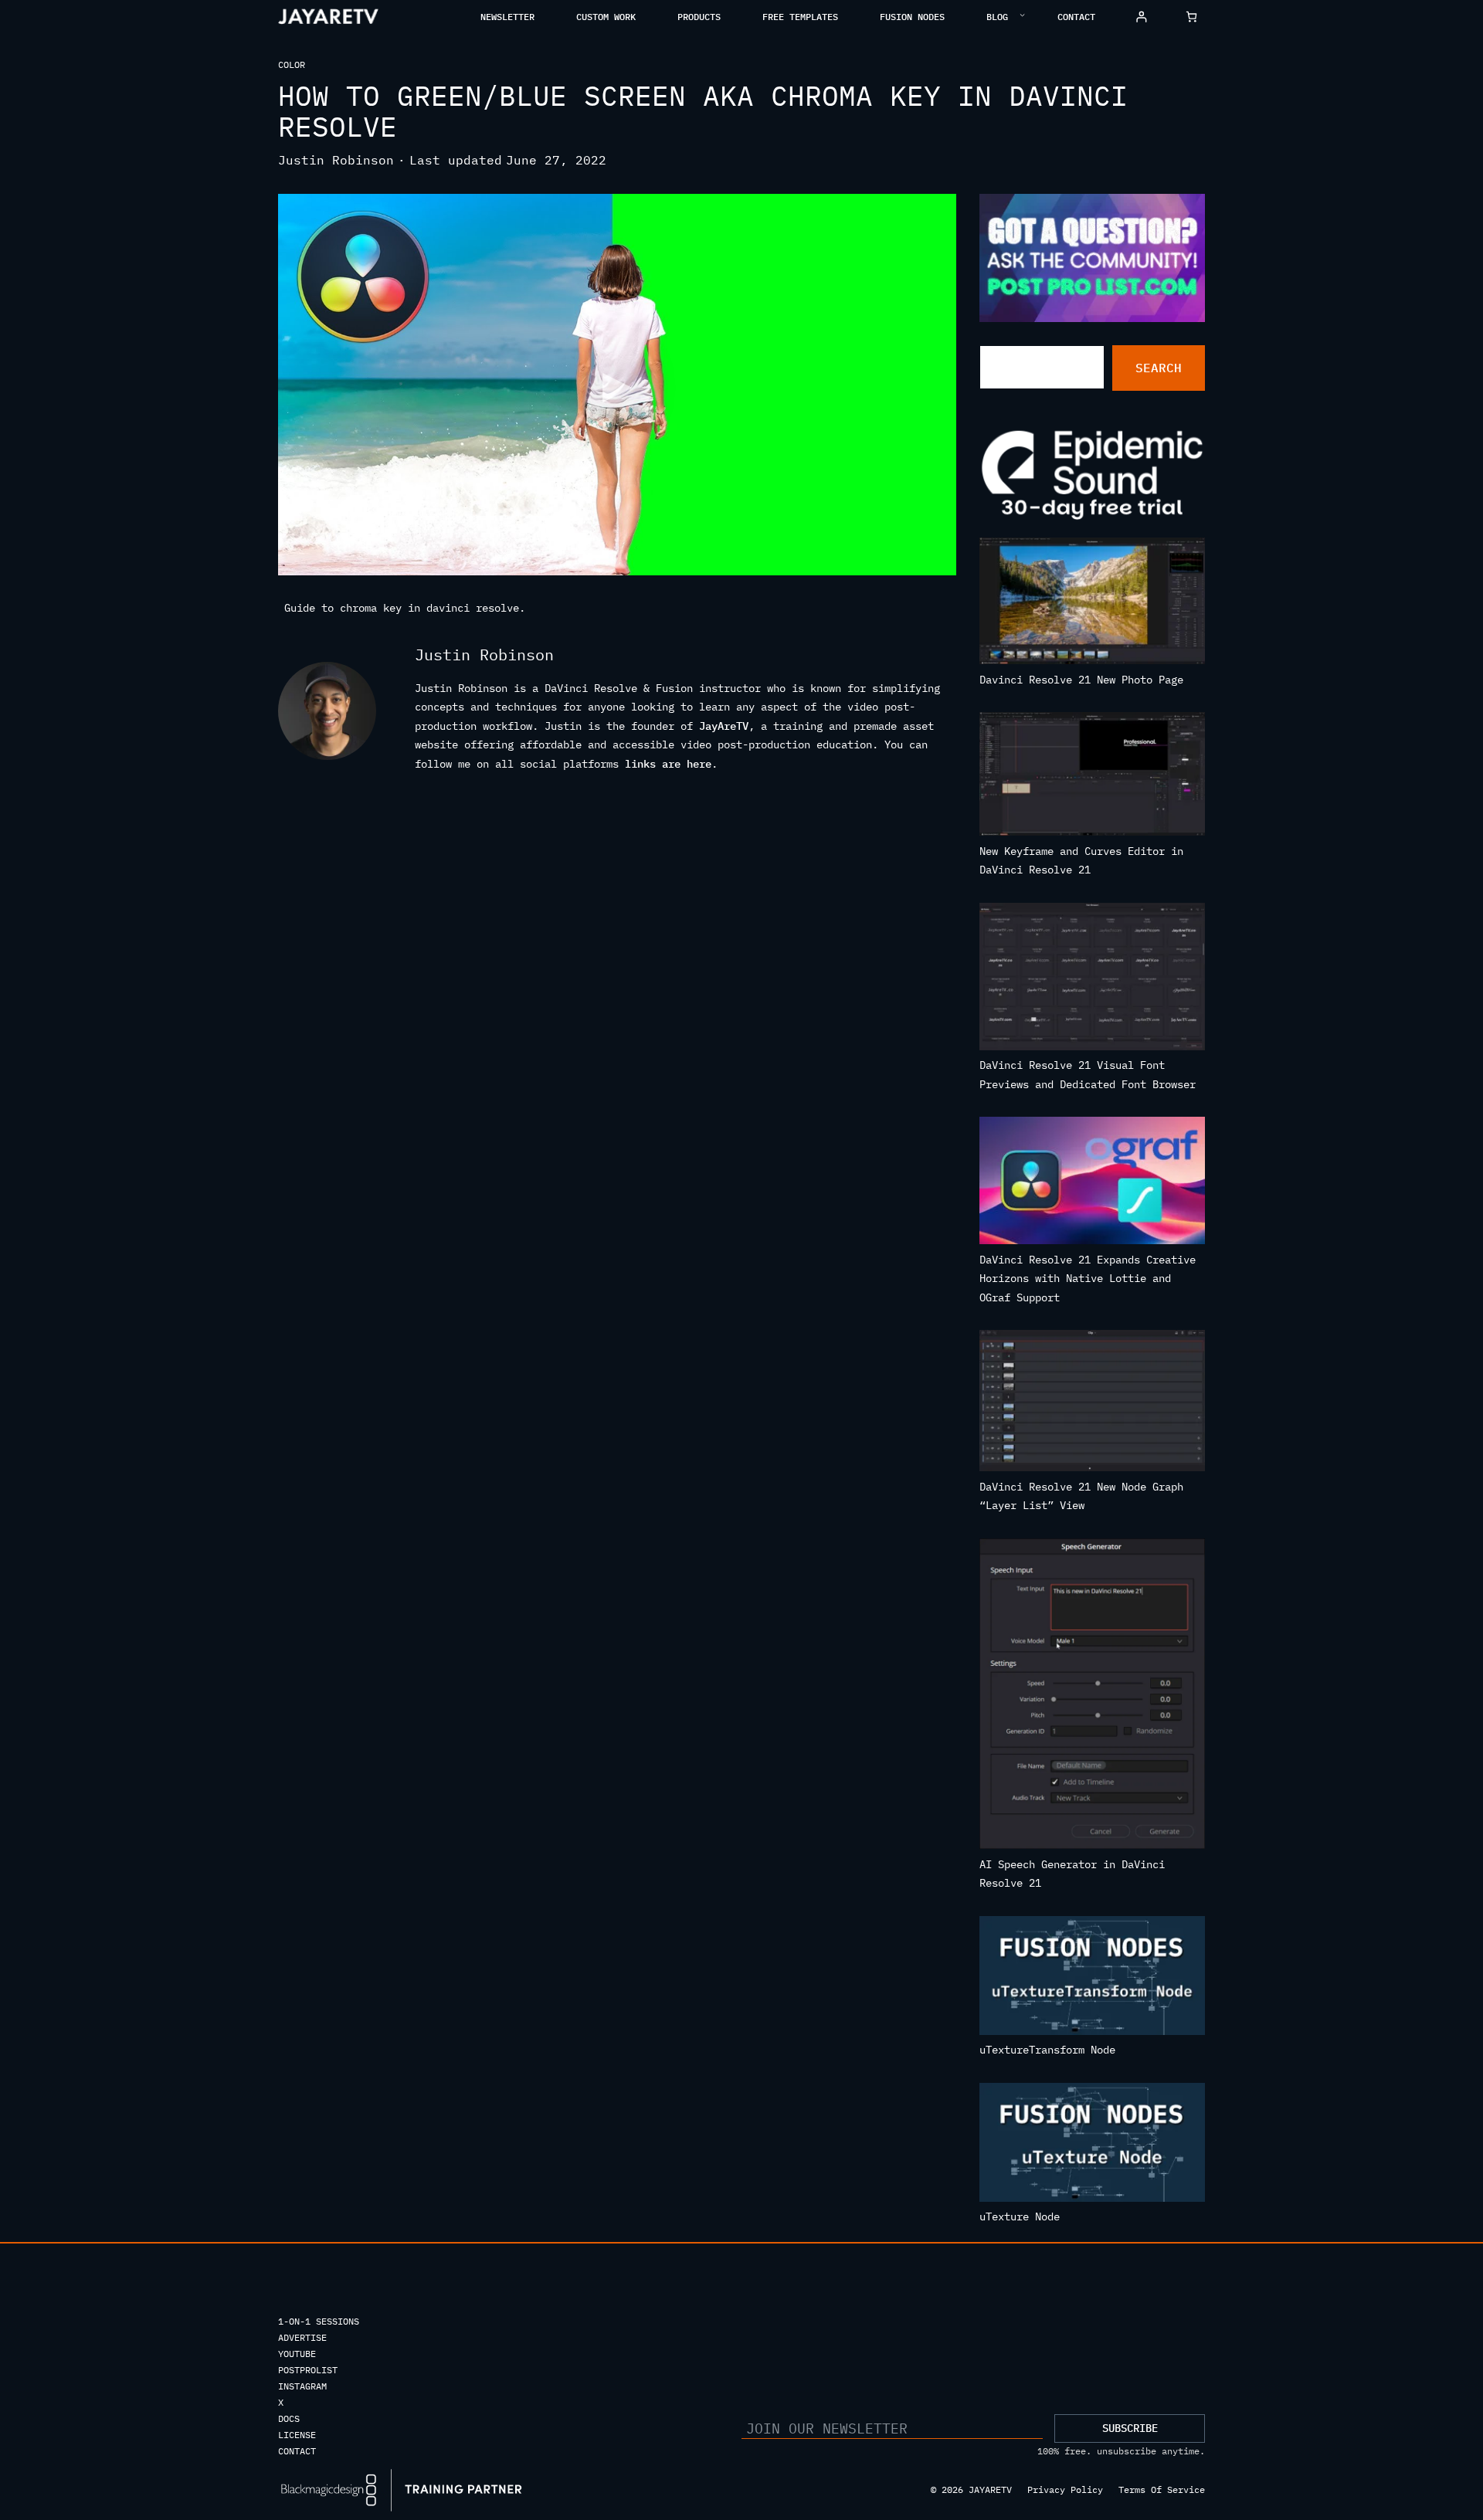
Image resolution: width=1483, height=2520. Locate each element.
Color (292, 64)
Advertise (302, 2337)
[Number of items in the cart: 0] (1191, 17)
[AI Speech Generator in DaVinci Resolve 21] (1093, 1697)
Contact (297, 2451)
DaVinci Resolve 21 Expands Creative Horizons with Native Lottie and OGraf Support (1088, 1279)
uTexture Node (1020, 2216)
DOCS (289, 2418)
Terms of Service (1162, 2489)
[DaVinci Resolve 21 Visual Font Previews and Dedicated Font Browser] (1093, 980)
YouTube (297, 2354)
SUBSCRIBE (1130, 2428)
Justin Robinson (336, 160)
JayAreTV (724, 726)
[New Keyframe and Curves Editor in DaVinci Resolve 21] (1093, 777)
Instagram (302, 2386)
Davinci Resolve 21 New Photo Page (1081, 680)
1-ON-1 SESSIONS (319, 2321)
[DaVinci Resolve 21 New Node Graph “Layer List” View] (1093, 1404)
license (297, 2435)
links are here (668, 764)
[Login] (1141, 17)
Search (1159, 368)
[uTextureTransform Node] (1093, 1979)
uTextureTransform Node (1047, 2050)
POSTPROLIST (308, 2370)
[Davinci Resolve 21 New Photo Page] (1093, 604)
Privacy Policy (1065, 2489)
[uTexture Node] (1093, 2145)
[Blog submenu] (1022, 14)
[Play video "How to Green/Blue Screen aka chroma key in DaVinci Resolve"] (617, 385)
